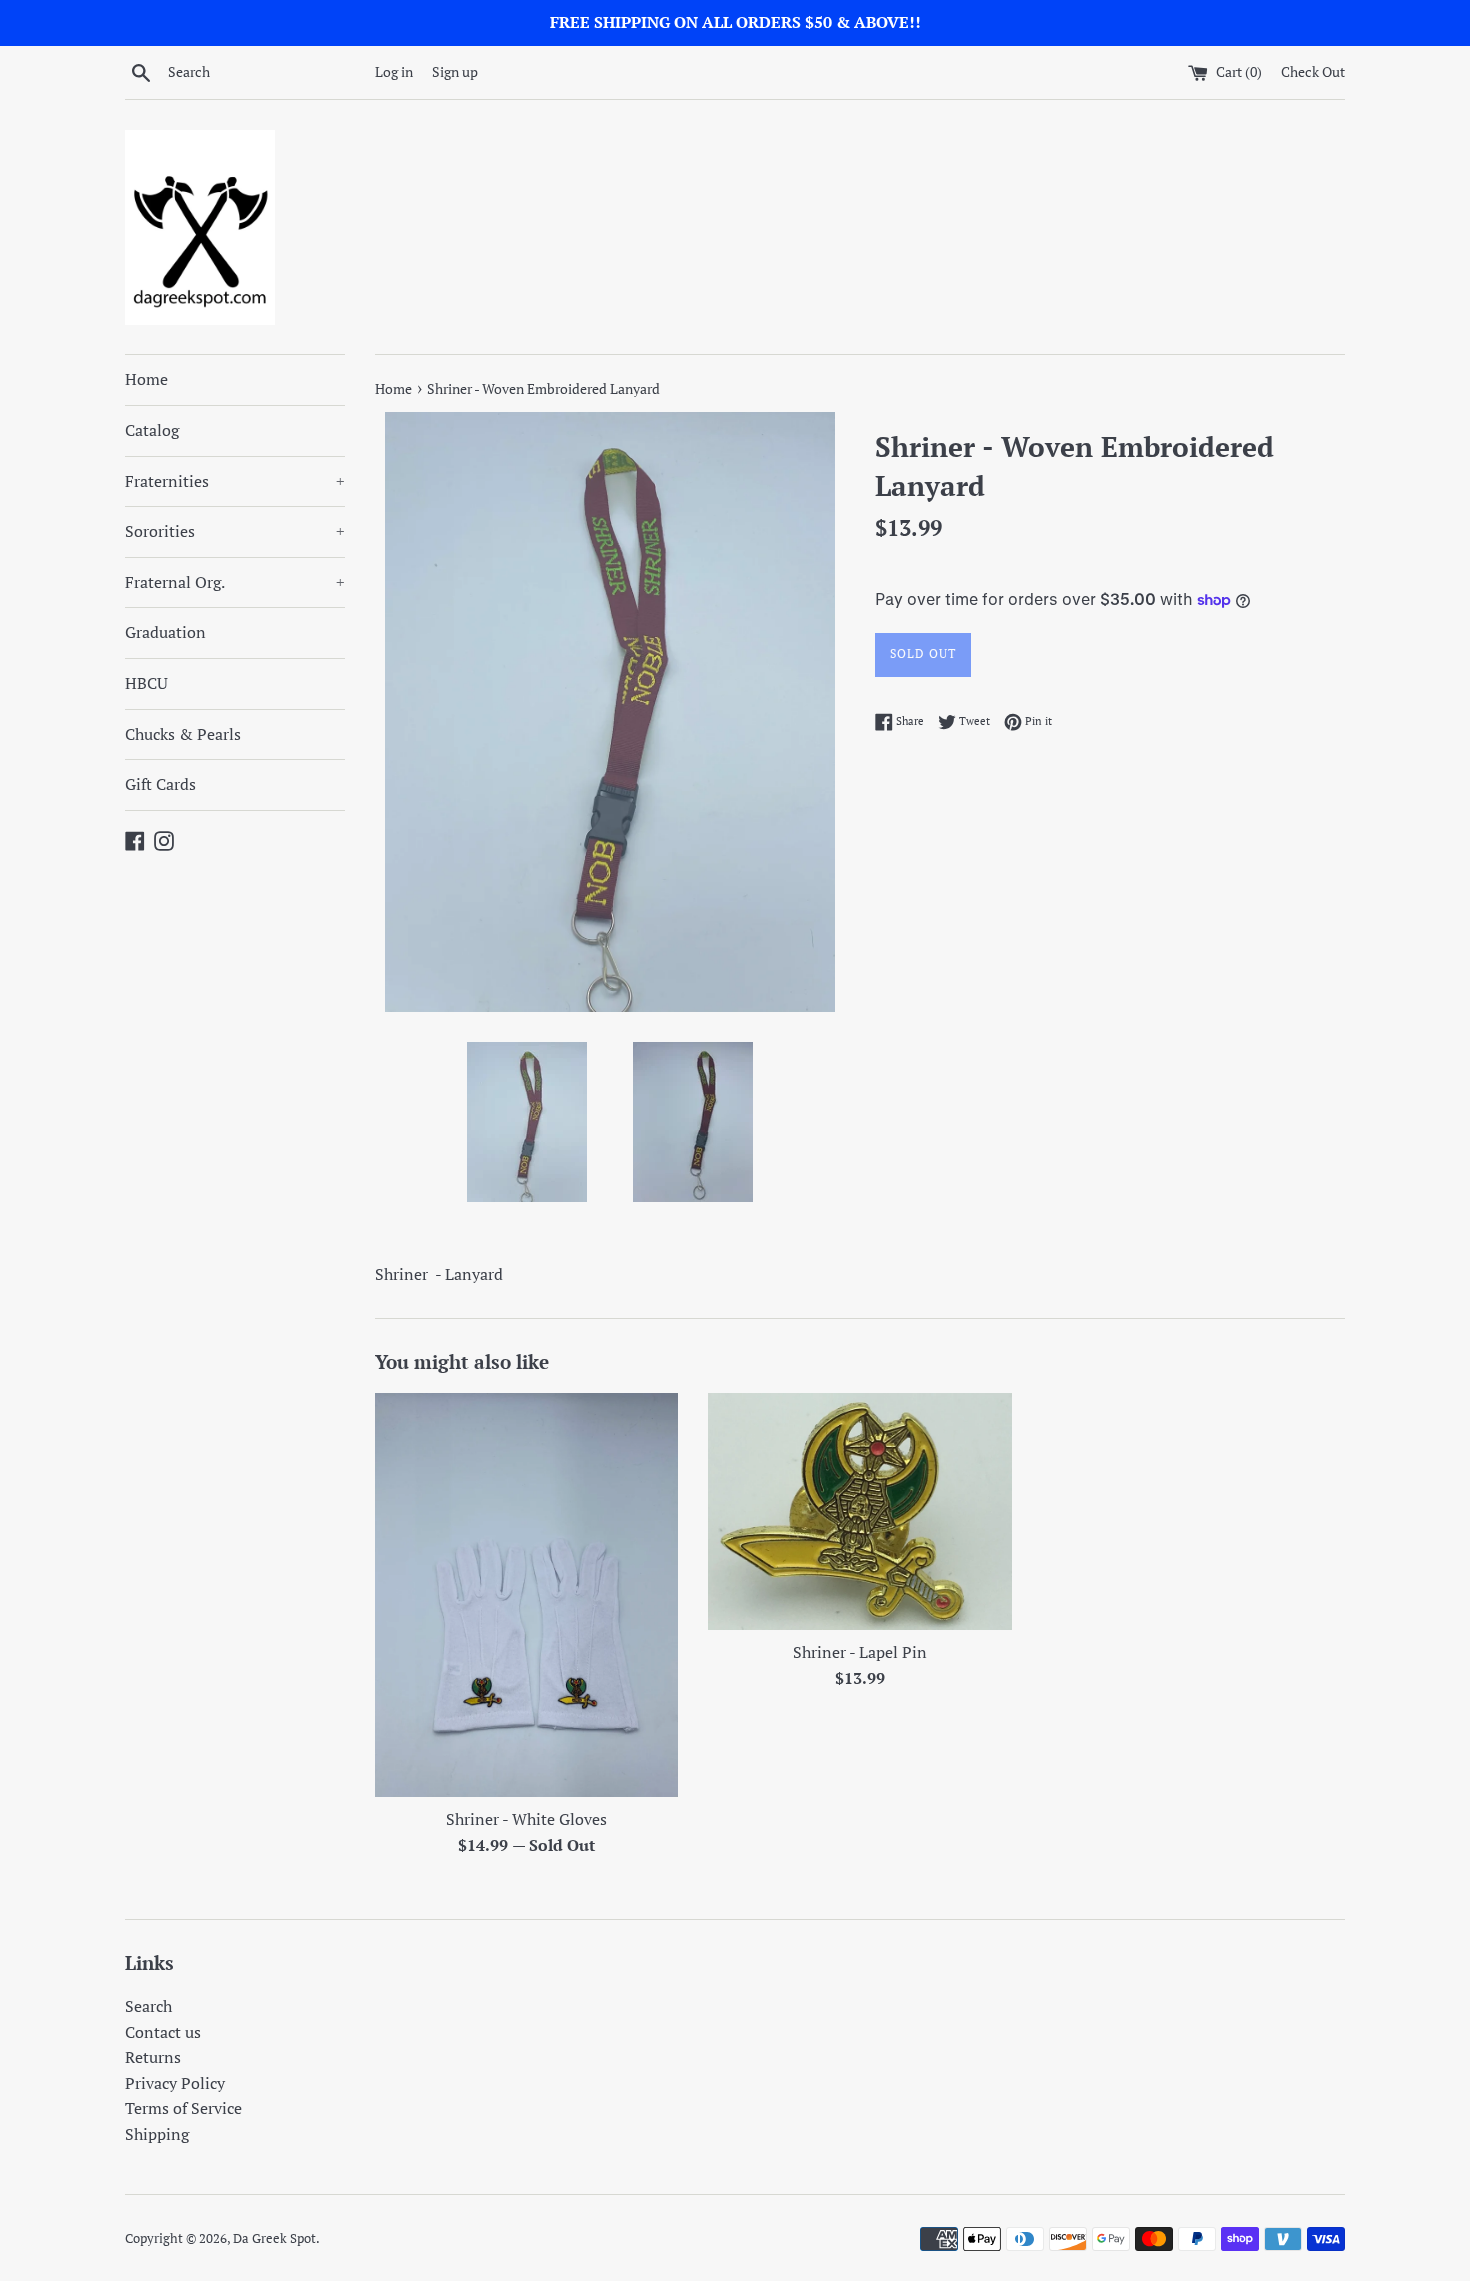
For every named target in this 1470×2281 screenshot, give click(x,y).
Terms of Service (183, 2108)
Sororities (235, 531)
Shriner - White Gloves (526, 1819)
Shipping (157, 2134)
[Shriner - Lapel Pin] (859, 1511)
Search (148, 2006)
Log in (394, 71)
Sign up (455, 71)
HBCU (146, 683)
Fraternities (235, 481)
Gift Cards (160, 784)
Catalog (152, 430)
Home (146, 379)
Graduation (165, 632)
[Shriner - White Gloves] (526, 1595)
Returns (153, 2057)
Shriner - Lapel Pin (860, 1652)
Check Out (1313, 71)
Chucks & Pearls (183, 734)
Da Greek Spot (274, 2238)
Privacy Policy (175, 2083)
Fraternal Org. (235, 582)
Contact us (163, 2032)
